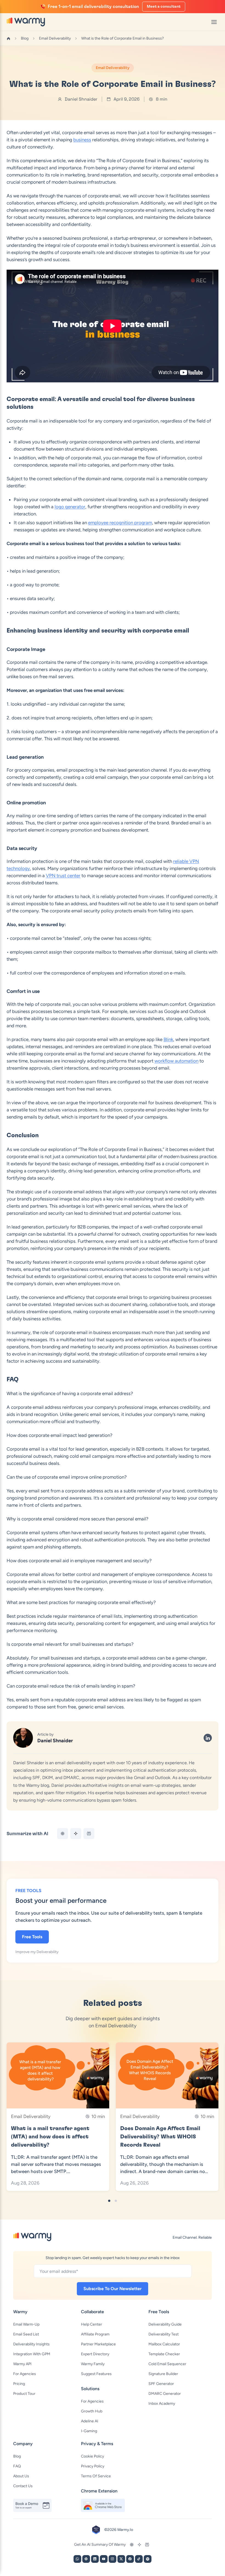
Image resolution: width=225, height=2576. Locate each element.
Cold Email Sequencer (167, 2364)
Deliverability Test (164, 2334)
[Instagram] (113, 2559)
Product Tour (24, 2394)
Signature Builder (163, 2374)
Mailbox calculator (164, 2344)
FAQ (17, 2466)
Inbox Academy (162, 2404)
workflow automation (176, 1061)
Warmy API (22, 2364)
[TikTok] (139, 2559)
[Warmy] (26, 22)
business (82, 140)
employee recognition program (120, 523)
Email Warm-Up (26, 2324)
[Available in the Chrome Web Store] (103, 2505)
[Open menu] (214, 22)
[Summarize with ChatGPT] (63, 1834)
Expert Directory (95, 2354)
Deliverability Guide (165, 2324)
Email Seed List (26, 2334)
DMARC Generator (165, 2394)
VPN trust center (63, 876)
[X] (121, 2559)
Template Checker (164, 2354)
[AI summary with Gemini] (139, 2545)
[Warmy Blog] (32, 2237)
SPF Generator (161, 2384)
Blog (25, 38)
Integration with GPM (32, 2354)
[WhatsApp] (77, 2559)
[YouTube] (104, 2559)
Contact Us (23, 2486)
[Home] (9, 38)
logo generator (70, 507)
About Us (21, 2476)
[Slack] (86, 2559)
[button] (109, 2201)
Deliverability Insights (31, 2344)
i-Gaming (89, 2431)
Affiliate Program (95, 2334)
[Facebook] (130, 2559)
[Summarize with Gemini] (76, 1834)
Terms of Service (96, 2476)
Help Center (92, 2324)
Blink (168, 1039)
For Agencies (25, 2374)
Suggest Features (96, 2374)
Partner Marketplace (98, 2344)
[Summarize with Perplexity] (89, 1834)
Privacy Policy (93, 2466)
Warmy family (93, 2364)
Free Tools (32, 1937)
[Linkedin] (95, 2559)
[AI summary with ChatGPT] (132, 2545)
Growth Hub (92, 2411)
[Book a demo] (35, 2505)
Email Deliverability (55, 38)
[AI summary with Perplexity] (147, 2545)
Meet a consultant (164, 7)
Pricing (19, 2384)
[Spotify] (148, 2559)
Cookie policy (92, 2456)
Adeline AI (90, 2421)
